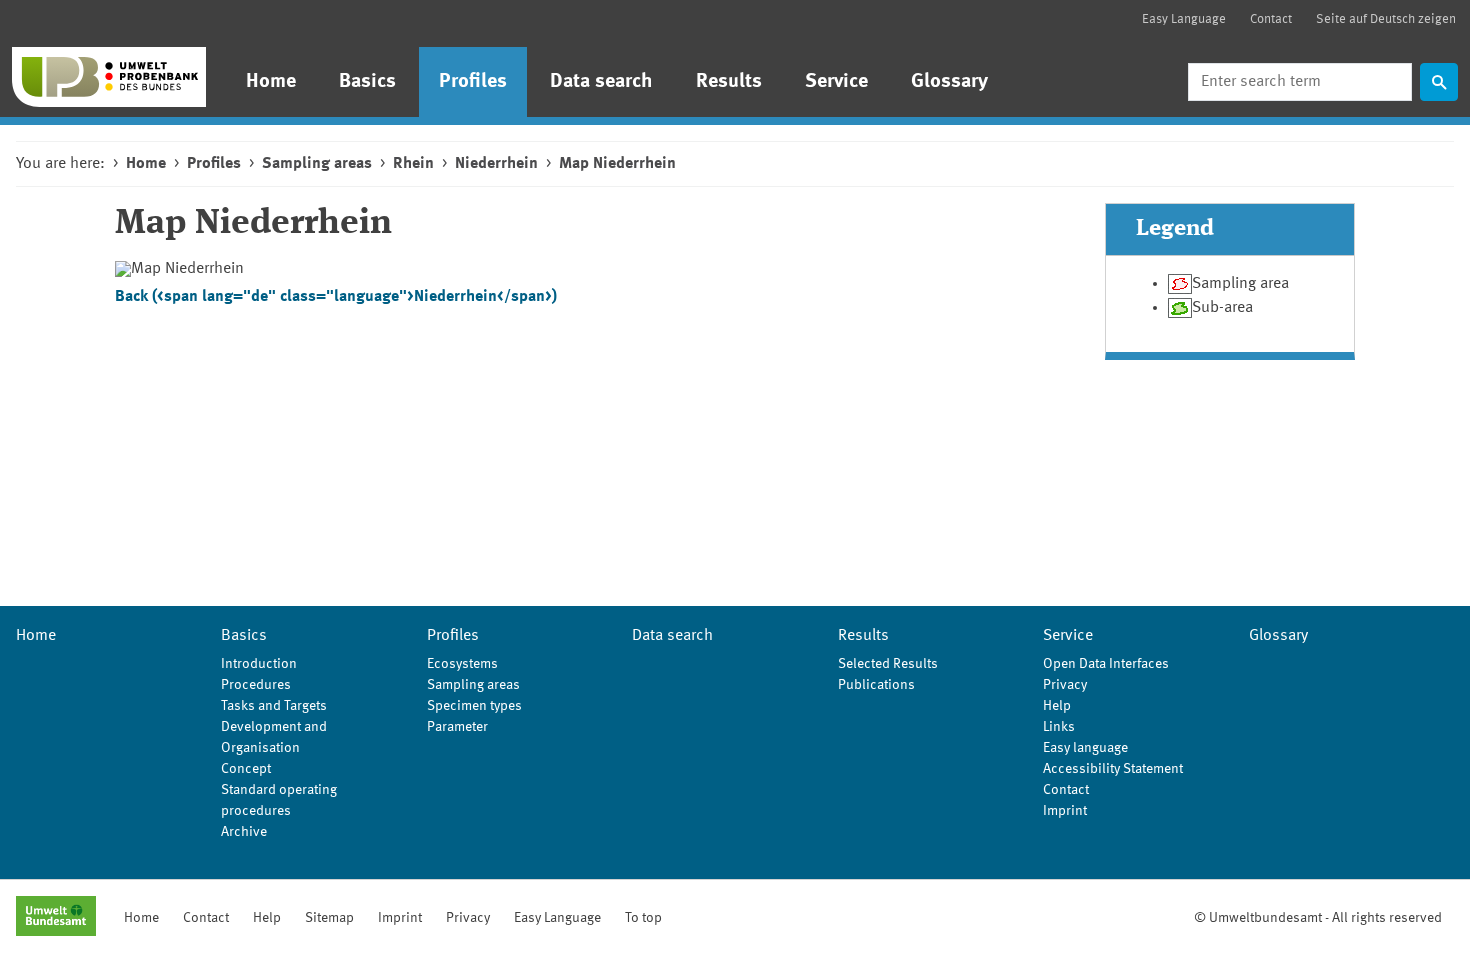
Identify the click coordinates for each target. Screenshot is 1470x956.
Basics (367, 82)
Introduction (259, 664)
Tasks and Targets (274, 706)
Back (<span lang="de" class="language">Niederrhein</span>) (336, 297)
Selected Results (888, 664)
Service (836, 82)
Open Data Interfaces (1106, 664)
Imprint (1065, 811)
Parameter (457, 727)
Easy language (1085, 748)
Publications (876, 685)
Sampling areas (317, 164)
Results (729, 82)
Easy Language (1184, 19)
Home (271, 82)
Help (1057, 706)
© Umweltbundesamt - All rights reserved (1318, 918)
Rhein (413, 164)
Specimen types (474, 706)
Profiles (473, 82)
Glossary (949, 82)
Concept (246, 769)
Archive (244, 832)
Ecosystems (462, 664)
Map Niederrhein (617, 164)
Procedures (256, 685)
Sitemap (329, 918)
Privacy (1065, 685)
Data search (601, 82)
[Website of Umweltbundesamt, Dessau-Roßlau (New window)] (56, 918)
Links (1059, 727)
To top (643, 918)
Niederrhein (496, 164)
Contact (1271, 19)
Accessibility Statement (1113, 769)
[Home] (109, 77)
